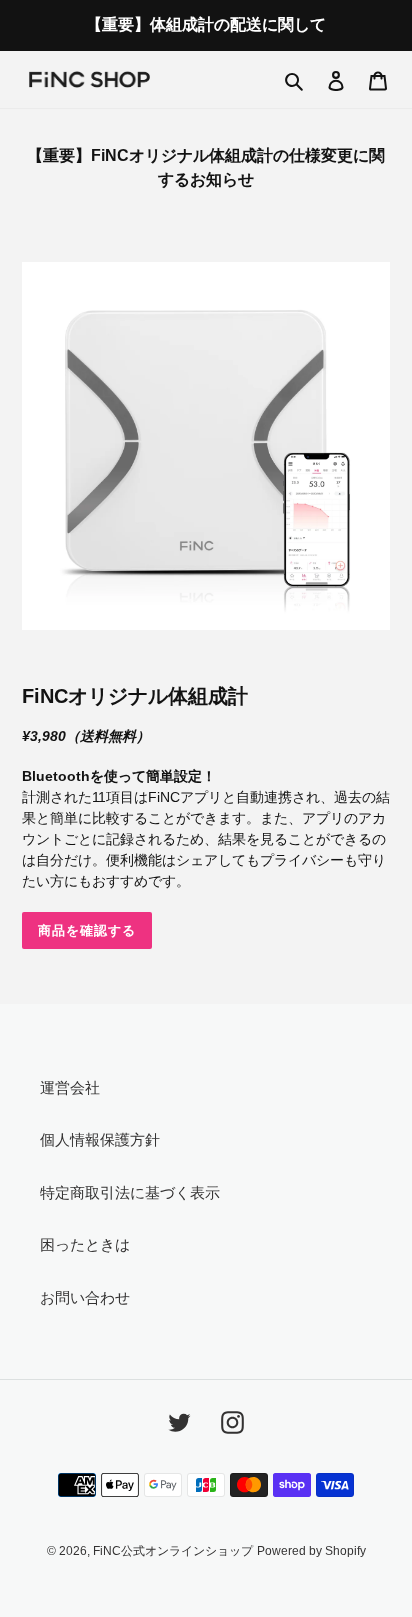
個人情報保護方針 (100, 1139)
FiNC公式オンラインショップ (173, 1551)
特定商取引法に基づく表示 (130, 1192)
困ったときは (85, 1244)
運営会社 (70, 1087)
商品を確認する (87, 930)
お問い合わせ (85, 1297)
